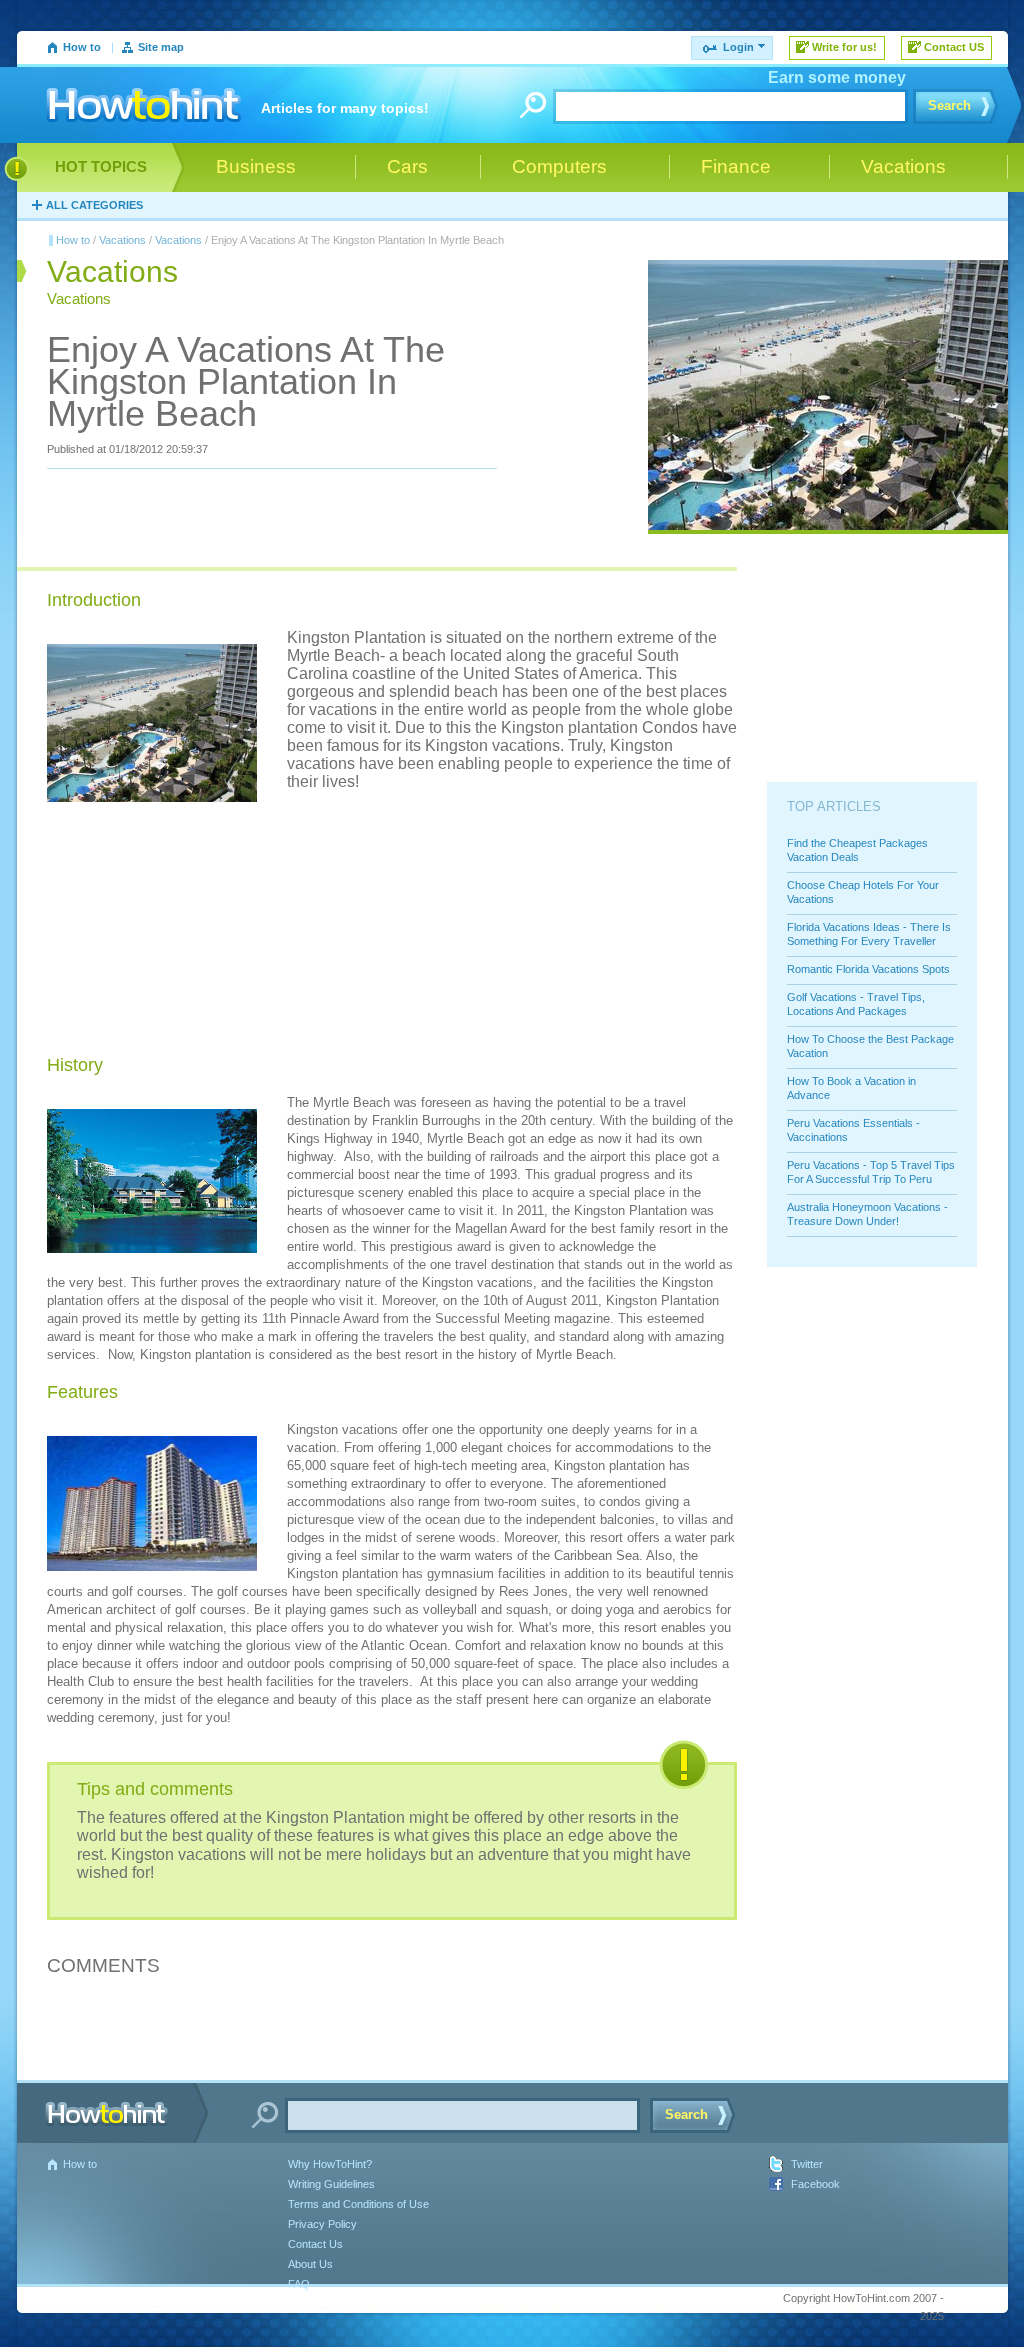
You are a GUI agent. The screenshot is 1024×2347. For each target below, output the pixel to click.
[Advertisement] (437, 916)
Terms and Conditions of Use (358, 2204)
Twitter (807, 2164)
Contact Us (315, 2244)
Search (949, 105)
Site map (161, 47)
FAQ (299, 2284)
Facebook (815, 2184)
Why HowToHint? (330, 2164)
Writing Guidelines (331, 2184)
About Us (310, 2264)
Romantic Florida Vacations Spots (868, 969)
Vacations (122, 240)
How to (82, 47)
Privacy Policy (322, 2224)
